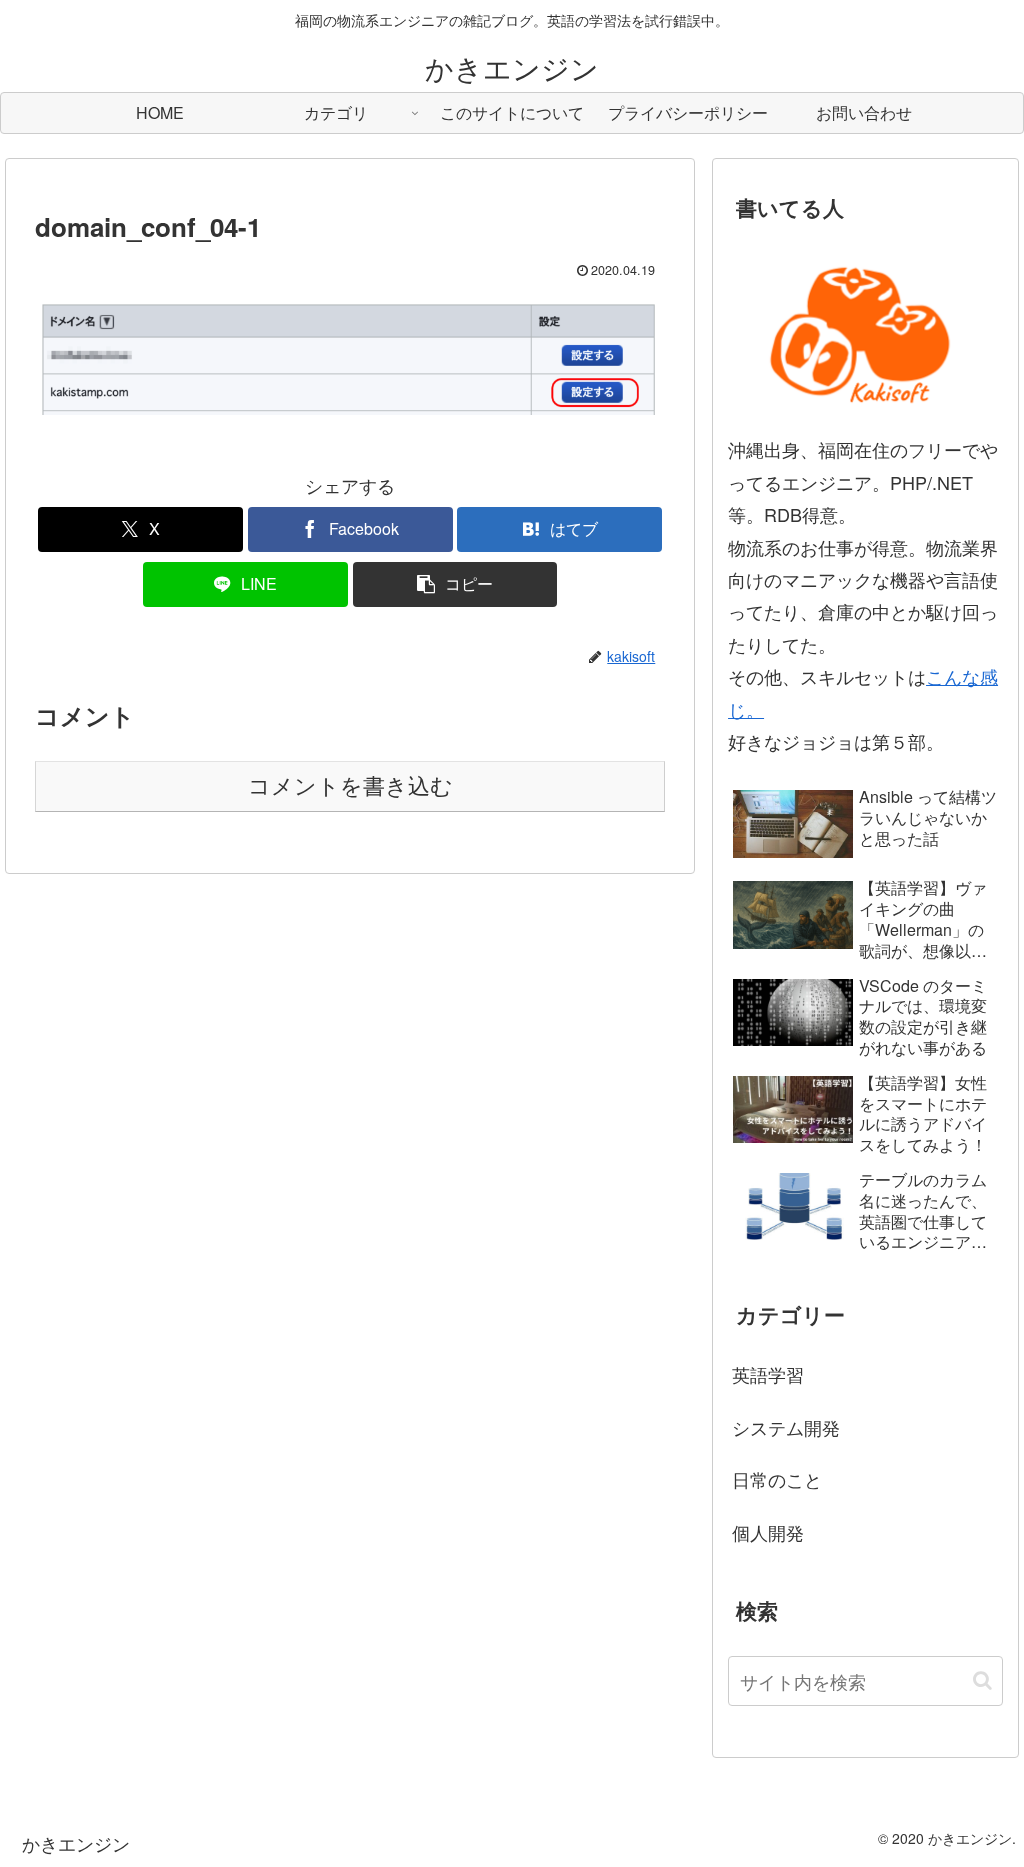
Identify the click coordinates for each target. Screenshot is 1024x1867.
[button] (455, 584)
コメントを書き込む (350, 786)
